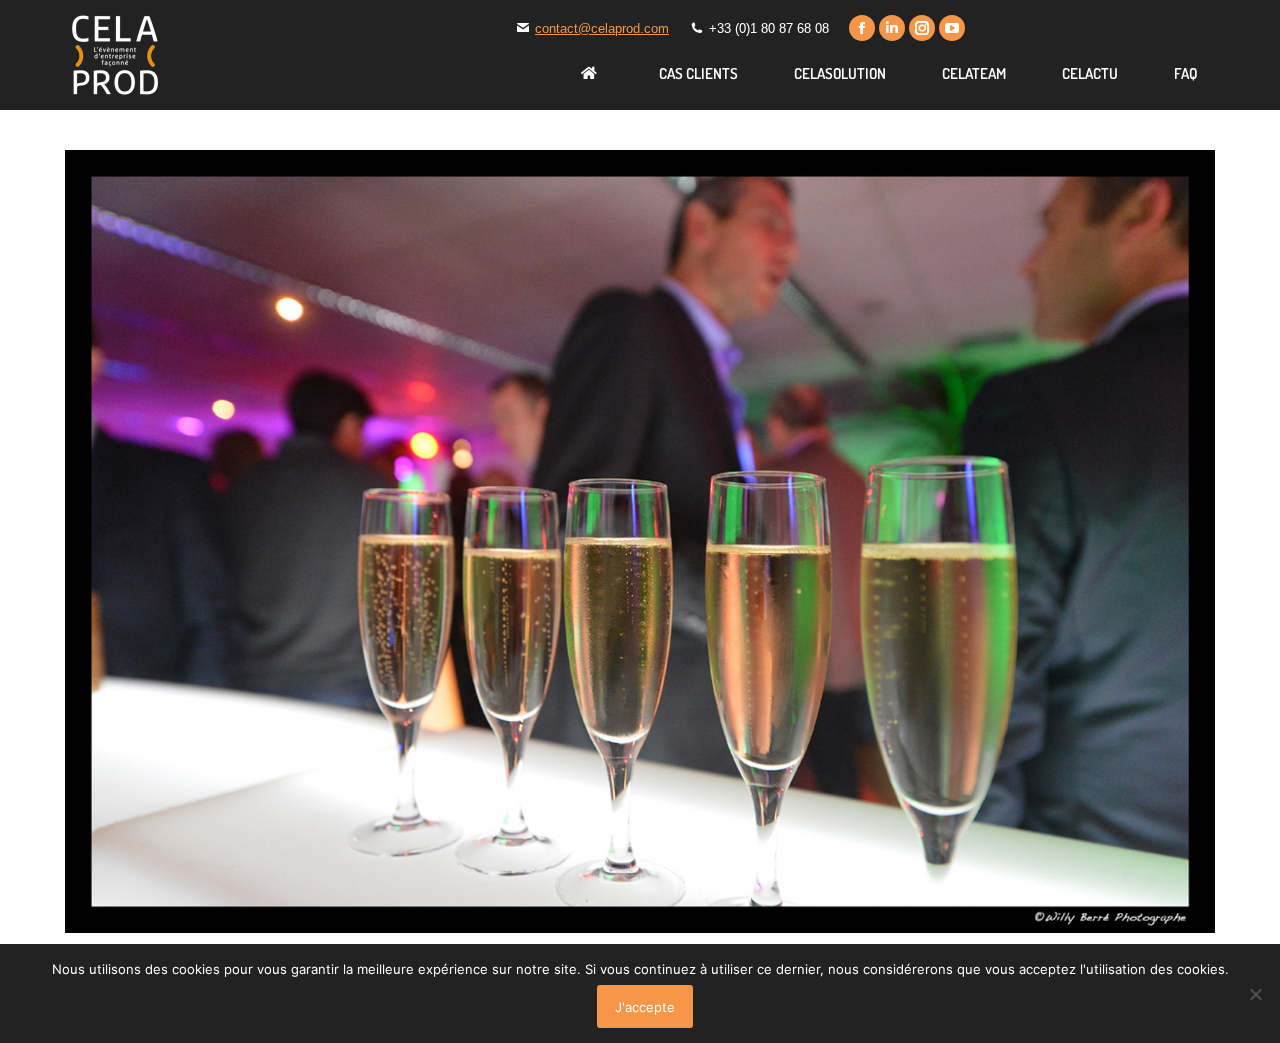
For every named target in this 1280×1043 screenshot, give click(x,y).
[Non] (1255, 994)
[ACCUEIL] (592, 73)
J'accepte (645, 1007)
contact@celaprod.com (602, 28)
